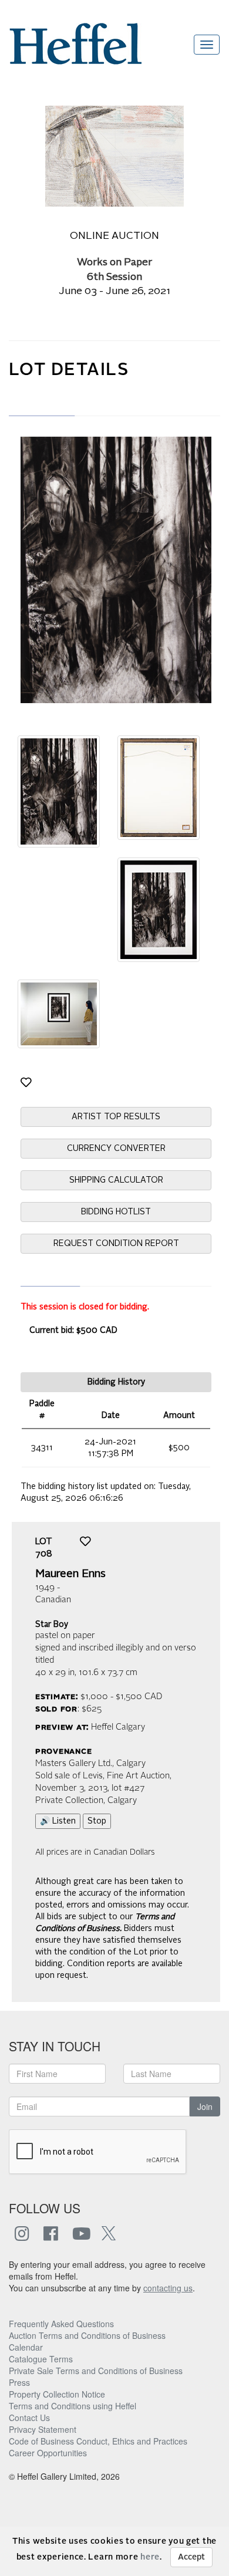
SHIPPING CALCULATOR (116, 1180)
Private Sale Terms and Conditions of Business (96, 2371)
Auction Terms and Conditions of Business (87, 2335)
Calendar (26, 2347)
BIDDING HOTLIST (116, 1212)
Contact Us (29, 2418)
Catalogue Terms (41, 2359)
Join (205, 2106)
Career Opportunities (48, 2453)
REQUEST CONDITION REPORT (116, 1244)
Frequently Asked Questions (61, 2324)
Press (19, 2382)
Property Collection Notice (57, 2394)
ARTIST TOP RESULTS (116, 1117)
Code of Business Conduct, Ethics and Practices (98, 2441)
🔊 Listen (58, 1821)
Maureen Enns (70, 1574)
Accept (191, 2557)
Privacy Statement (43, 2429)
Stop (97, 1821)
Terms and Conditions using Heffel (73, 2406)
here (150, 2557)
